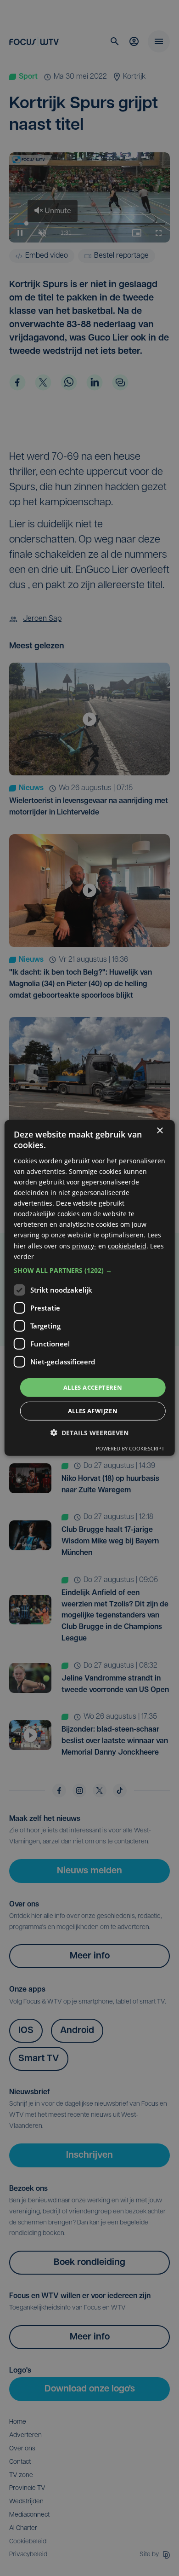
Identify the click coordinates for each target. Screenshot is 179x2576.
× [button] (159, 1131)
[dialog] (90, 1288)
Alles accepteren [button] (93, 1387)
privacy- (84, 1245)
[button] (90, 1271)
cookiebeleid (127, 1245)
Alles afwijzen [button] (93, 1411)
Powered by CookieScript (130, 1448)
